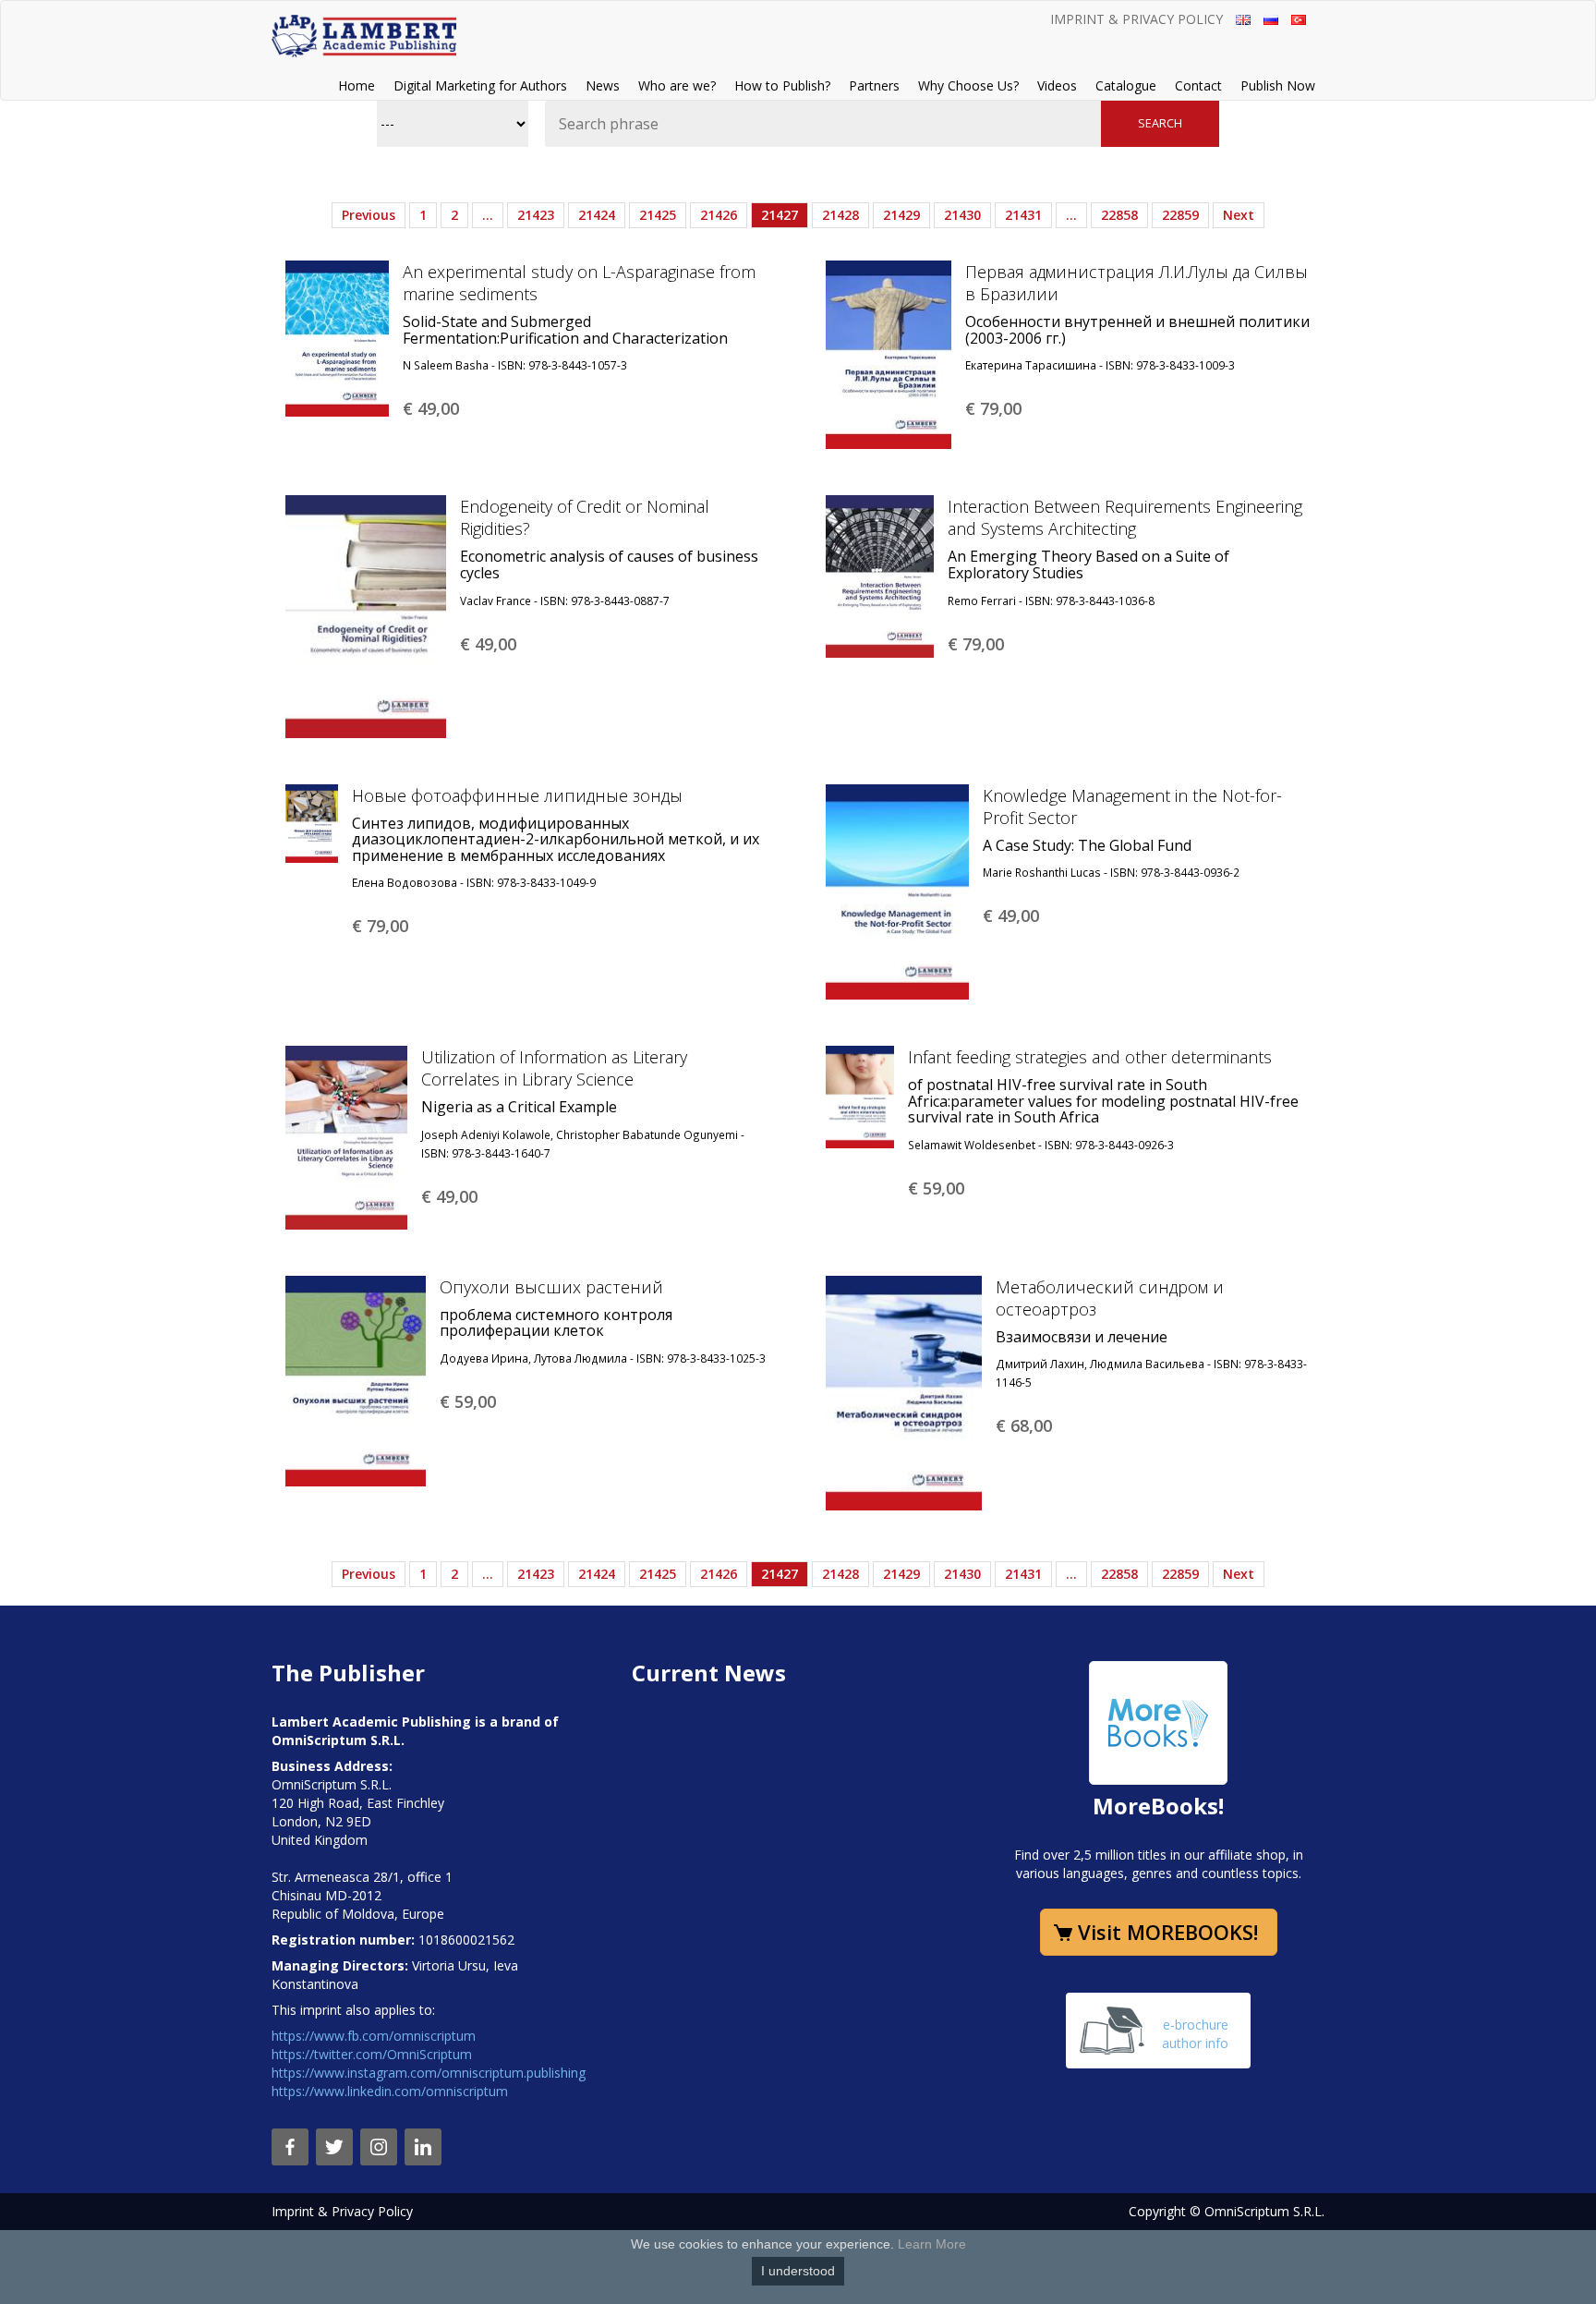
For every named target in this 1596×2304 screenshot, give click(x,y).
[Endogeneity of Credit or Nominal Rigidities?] (366, 615)
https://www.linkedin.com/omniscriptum (390, 2091)
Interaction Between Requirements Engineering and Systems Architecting (1125, 517)
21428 (840, 215)
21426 (719, 215)
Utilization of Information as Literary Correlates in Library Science (554, 1068)
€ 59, (936, 1188)
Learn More (932, 2244)
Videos (1057, 85)
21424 (597, 215)
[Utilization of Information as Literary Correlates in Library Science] (346, 1136)
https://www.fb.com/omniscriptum (374, 2036)
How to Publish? (782, 85)
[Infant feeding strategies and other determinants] (860, 1096)
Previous (369, 215)
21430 (962, 215)
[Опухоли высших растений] (356, 1380)
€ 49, (431, 408)
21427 (780, 215)
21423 (536, 215)
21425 (658, 215)
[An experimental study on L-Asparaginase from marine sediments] (337, 337)
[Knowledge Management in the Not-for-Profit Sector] (897, 890)
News (603, 85)
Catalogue (1126, 85)
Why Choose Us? (968, 85)
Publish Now (1278, 85)
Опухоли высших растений (551, 1287)
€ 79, (993, 408)
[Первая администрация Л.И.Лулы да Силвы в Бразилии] (889, 353)
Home (357, 85)
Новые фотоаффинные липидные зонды (517, 795)
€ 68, (1024, 1425)
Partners (874, 85)
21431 (1023, 215)
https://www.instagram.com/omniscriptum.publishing (429, 2073)
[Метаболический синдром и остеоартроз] (904, 1391)
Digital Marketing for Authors (480, 85)
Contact (1198, 85)
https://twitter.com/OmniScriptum (372, 2054)
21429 (901, 215)
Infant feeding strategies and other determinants (1090, 1057)
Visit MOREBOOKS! (1168, 1932)
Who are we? (677, 85)
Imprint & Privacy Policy (1137, 19)
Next (1239, 215)
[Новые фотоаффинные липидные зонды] (312, 822)
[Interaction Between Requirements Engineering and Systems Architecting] (880, 575)
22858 (1119, 215)
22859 (1180, 215)
